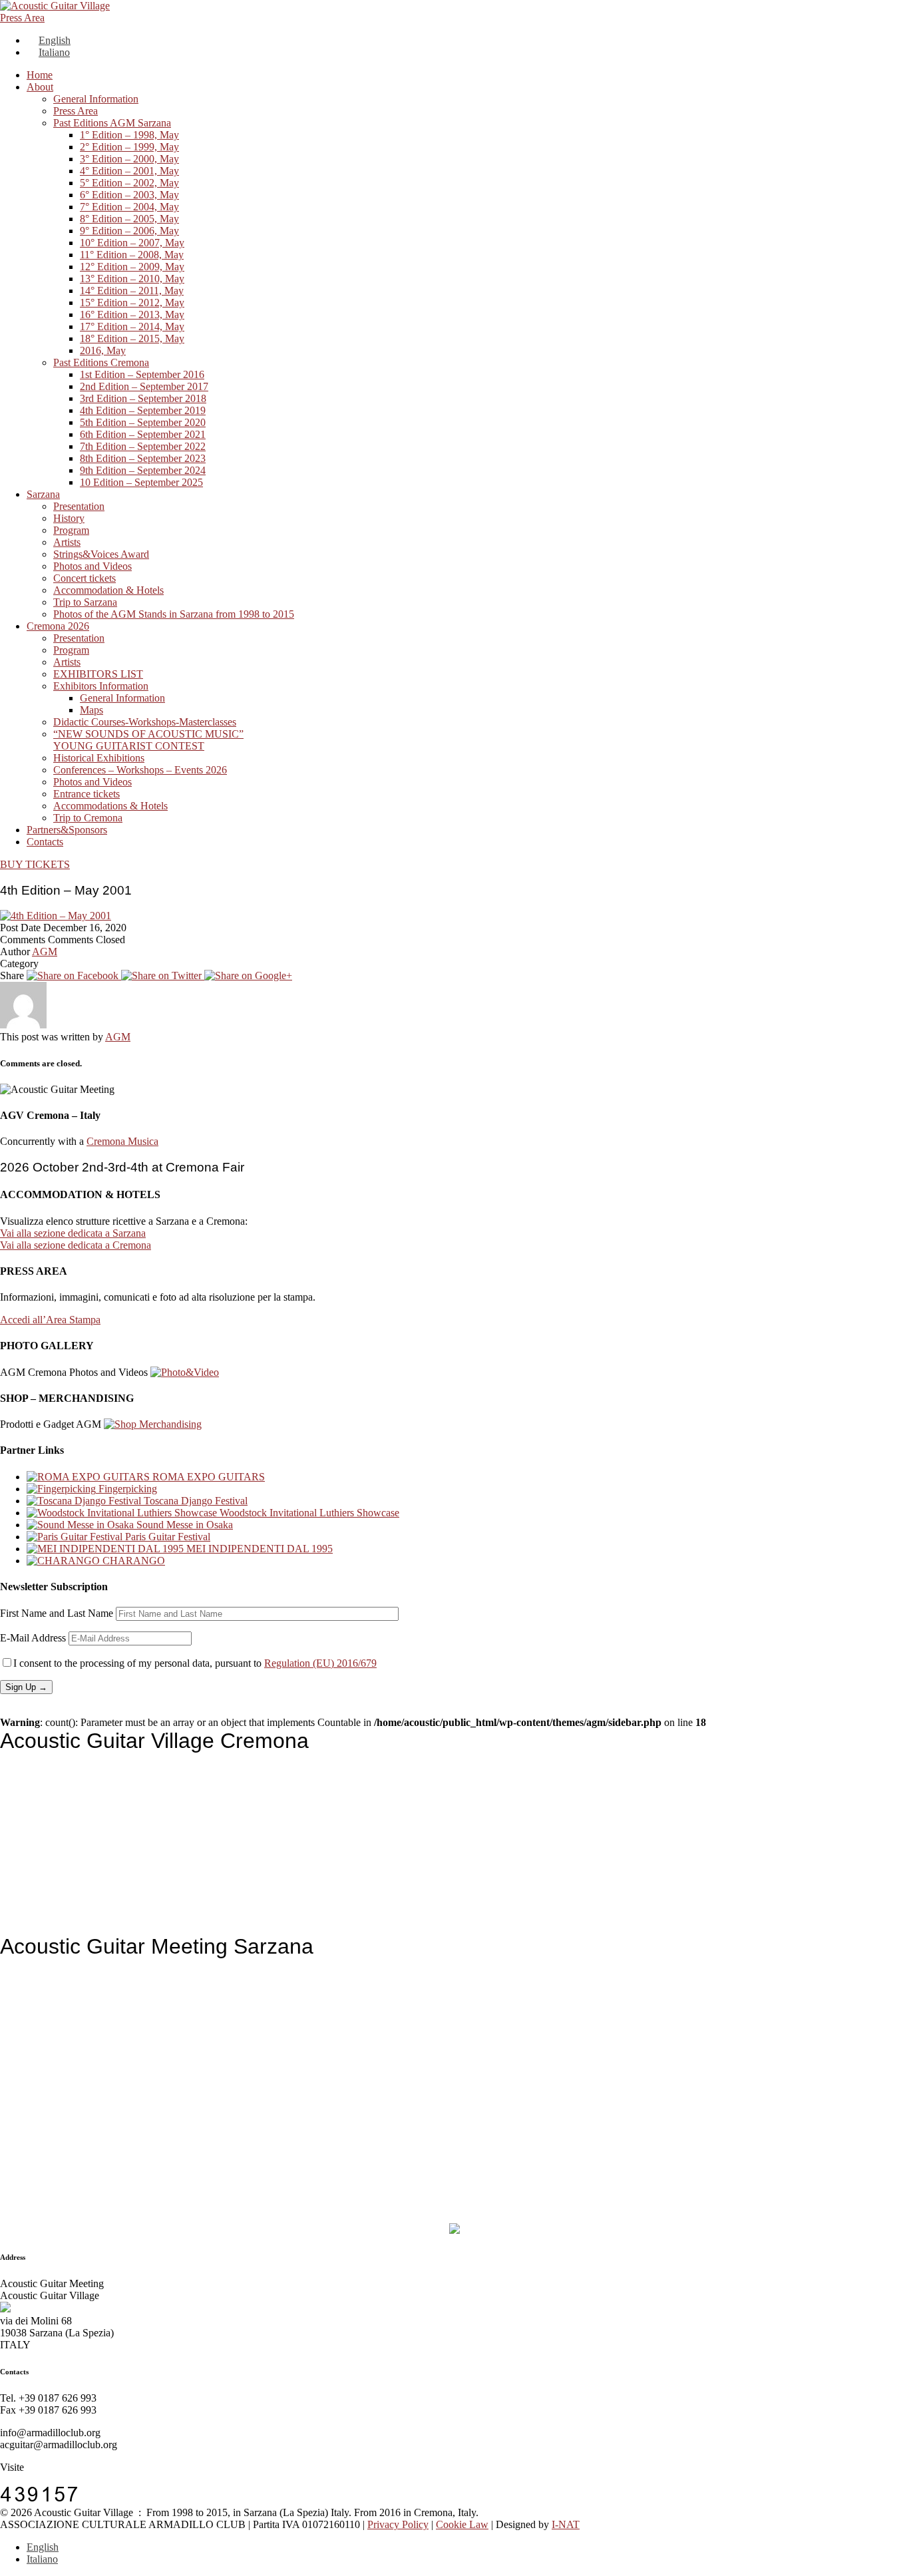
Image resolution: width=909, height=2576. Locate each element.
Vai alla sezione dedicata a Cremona (76, 1245)
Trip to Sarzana (85, 602)
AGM (45, 952)
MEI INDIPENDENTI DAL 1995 (258, 1549)
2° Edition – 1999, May (129, 147)
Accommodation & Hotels (108, 590)
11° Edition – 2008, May (132, 255)
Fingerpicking (126, 1489)
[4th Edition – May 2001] (74, 975)
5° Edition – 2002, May (129, 183)
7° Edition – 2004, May (129, 207)
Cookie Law (462, 2524)
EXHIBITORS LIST (98, 674)
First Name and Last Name (57, 1613)
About (40, 87)
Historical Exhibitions (99, 758)
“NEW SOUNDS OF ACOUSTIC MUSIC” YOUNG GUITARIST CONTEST (148, 740)
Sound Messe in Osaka (183, 1525)
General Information (96, 99)
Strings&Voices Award (101, 554)
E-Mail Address (33, 1638)
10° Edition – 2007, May (132, 243)
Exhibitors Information (101, 686)
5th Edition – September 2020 (143, 422)
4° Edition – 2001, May (129, 171)
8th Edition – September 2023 (143, 458)
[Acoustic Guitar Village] (55, 6)
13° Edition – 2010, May (132, 279)
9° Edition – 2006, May (129, 231)
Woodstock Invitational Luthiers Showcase (308, 1513)
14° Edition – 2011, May (132, 291)
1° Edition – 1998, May (129, 135)
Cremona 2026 (58, 626)
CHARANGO (132, 1561)
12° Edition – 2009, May (132, 267)
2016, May (103, 350)
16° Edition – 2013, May (132, 315)
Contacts (45, 842)
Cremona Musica (122, 1141)
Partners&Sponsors (67, 830)
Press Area (22, 18)
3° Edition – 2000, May (129, 159)
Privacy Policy (398, 2524)
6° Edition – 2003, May (129, 195)
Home (40, 75)
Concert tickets (85, 578)
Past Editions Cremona (101, 362)
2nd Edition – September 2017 (144, 386)
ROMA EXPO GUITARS (207, 1477)
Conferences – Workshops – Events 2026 (140, 770)
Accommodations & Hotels (110, 806)
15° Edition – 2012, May (132, 303)
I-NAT (566, 2524)
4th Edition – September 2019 (143, 410)
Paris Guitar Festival (166, 1537)
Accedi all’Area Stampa (50, 1320)
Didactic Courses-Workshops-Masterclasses (145, 722)
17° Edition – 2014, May (132, 326)
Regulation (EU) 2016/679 (320, 1663)
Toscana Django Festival (194, 1501)
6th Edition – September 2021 (143, 434)
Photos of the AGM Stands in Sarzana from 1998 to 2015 (174, 614)
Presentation (79, 506)
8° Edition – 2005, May (129, 219)
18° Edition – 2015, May (132, 338)
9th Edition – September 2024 (143, 470)
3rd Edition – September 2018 (143, 398)
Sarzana (43, 494)
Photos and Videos (92, 566)
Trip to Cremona (88, 818)
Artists (67, 542)
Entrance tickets (87, 794)
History (69, 518)
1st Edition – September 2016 (142, 374)
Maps (91, 710)
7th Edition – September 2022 (143, 446)
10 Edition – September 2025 (141, 482)
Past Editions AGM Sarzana (112, 123)
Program (71, 530)
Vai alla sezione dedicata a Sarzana (73, 1233)
